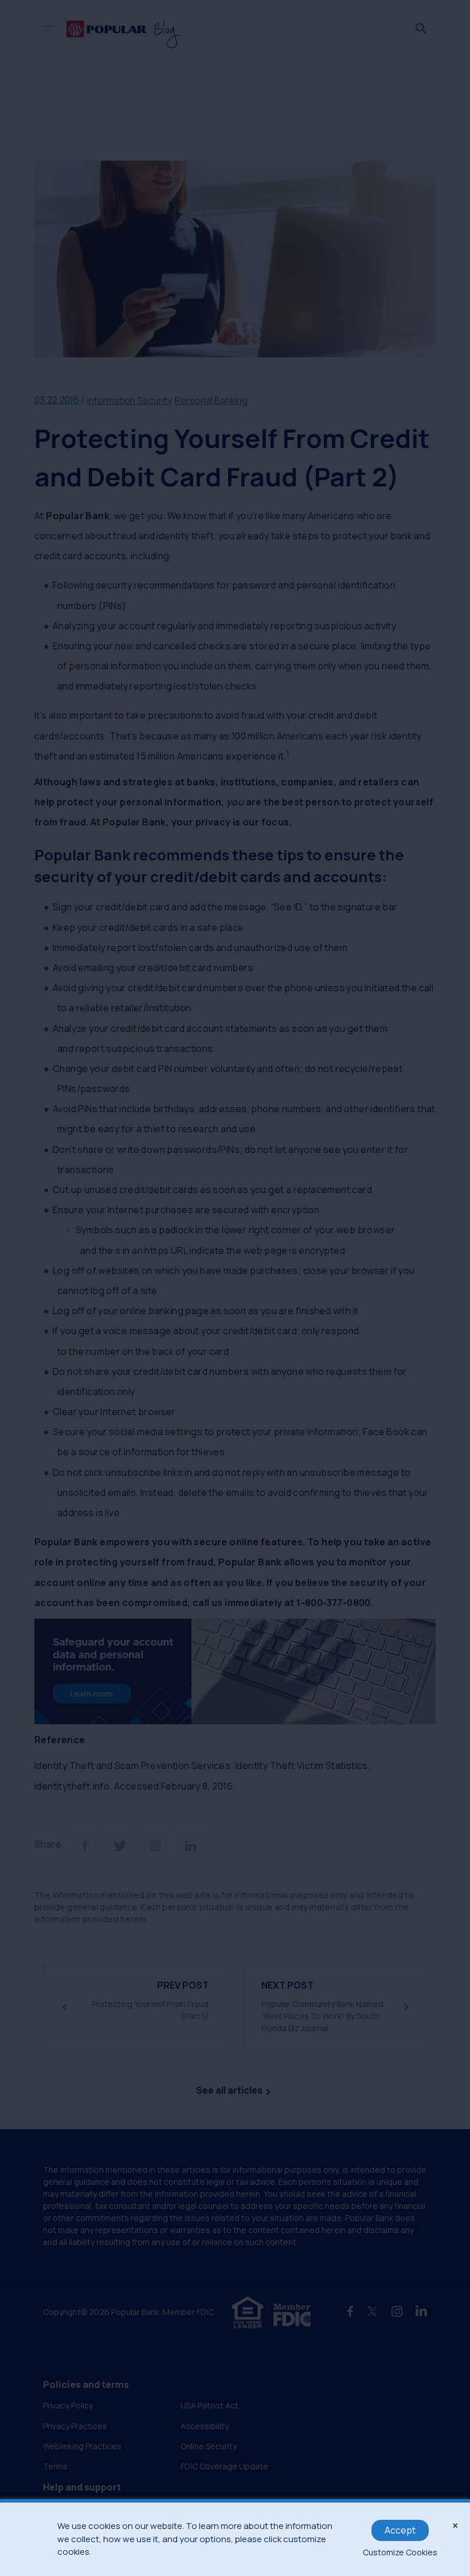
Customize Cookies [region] (400, 2552)
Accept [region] (400, 2530)
